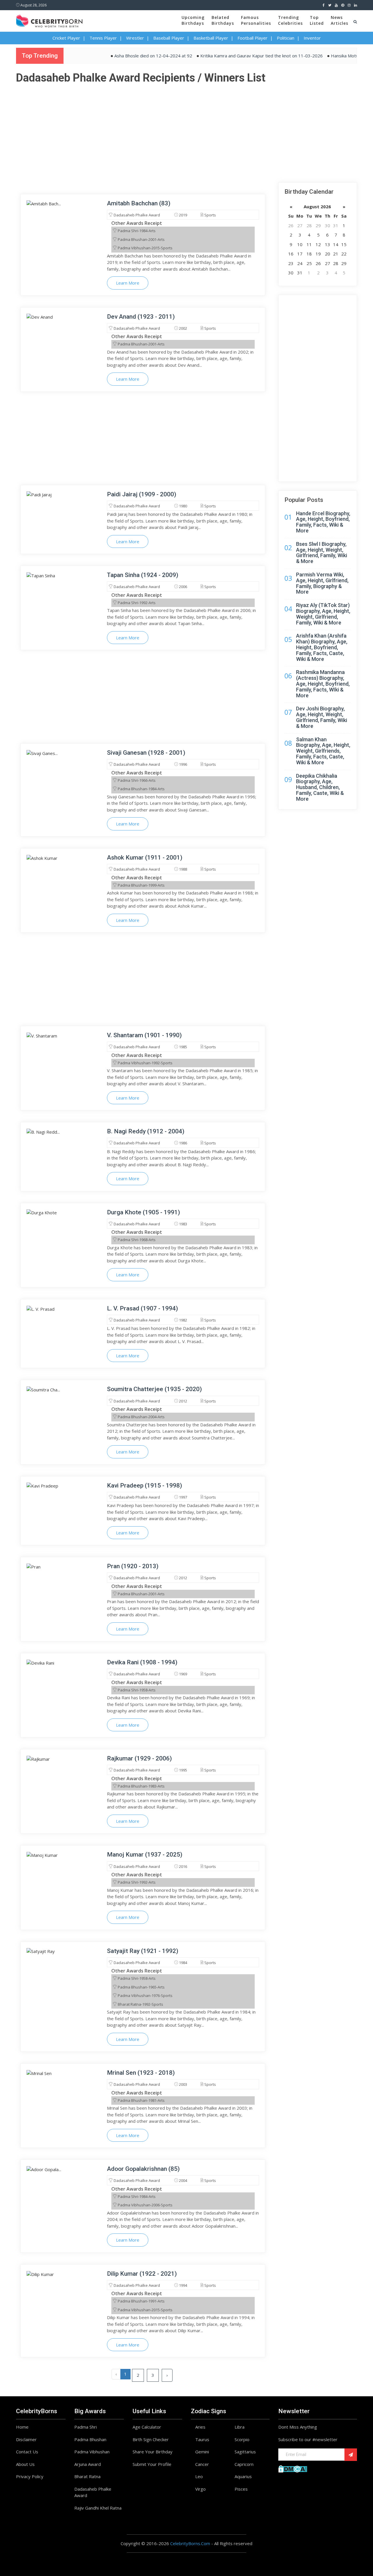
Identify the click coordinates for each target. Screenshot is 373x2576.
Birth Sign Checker (151, 2439)
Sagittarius (245, 2452)
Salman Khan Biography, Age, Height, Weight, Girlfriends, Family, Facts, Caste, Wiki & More (323, 751)
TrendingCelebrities (290, 20)
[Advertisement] (186, 127)
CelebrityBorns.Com (190, 2543)
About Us (25, 2464)
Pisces (241, 2489)
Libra (240, 2427)
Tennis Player (103, 38)
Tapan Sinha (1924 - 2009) (143, 575)
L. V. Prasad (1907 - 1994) (142, 1308)
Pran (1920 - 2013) (133, 1566)
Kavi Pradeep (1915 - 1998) (145, 1485)
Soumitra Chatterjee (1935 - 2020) (154, 1389)
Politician (286, 38)
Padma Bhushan (90, 2439)
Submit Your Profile (152, 2464)
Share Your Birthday (153, 2452)
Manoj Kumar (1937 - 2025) (145, 1855)
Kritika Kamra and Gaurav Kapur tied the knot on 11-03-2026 (230, 56)
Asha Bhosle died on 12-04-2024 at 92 (122, 56)
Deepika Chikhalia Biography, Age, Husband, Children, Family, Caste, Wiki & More (320, 787)
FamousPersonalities (256, 20)
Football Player (253, 38)
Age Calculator (147, 2427)
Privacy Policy (30, 2476)
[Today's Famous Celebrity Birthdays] (49, 20)
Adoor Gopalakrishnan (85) (143, 2169)
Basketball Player (211, 38)
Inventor (312, 38)
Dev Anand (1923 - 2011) (141, 317)
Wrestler (135, 38)
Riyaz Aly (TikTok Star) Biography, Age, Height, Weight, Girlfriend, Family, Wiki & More (323, 614)
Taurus (202, 2439)
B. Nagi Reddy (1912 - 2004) (146, 1131)
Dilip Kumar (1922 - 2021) (142, 2274)
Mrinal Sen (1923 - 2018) (141, 2073)
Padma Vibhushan (92, 2452)
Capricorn (244, 2464)
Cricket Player (66, 38)
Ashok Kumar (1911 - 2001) (145, 858)
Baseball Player (169, 38)
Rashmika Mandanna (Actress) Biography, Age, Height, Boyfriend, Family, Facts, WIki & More (323, 684)
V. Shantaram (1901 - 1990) (144, 1035)
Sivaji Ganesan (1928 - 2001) (146, 753)
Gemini (202, 2452)
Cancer (202, 2464)
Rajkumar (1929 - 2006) (139, 1758)
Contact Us (27, 2452)
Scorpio (242, 2439)
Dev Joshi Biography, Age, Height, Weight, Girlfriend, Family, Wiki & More (322, 717)
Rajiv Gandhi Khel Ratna (98, 2508)
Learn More (128, 283)
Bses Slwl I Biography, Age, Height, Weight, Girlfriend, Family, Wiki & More (322, 553)
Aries (200, 2427)
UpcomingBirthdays (193, 20)
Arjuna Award (88, 2464)
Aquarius (243, 2476)
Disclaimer (26, 2439)
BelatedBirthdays (223, 20)
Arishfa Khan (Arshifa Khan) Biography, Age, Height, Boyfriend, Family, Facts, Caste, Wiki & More (322, 647)
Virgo (200, 2489)
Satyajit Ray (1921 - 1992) (143, 1951)
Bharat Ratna (87, 2476)
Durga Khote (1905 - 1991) (144, 1212)
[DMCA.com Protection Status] (293, 2468)
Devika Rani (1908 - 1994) (142, 1662)
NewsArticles (339, 20)
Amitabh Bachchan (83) (139, 203)
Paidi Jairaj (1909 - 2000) (142, 494)
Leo (199, 2476)
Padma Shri (86, 2427)
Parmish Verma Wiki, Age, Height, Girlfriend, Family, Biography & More (322, 583)
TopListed (317, 20)
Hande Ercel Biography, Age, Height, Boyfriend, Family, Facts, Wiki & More (323, 522)
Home (22, 2427)
